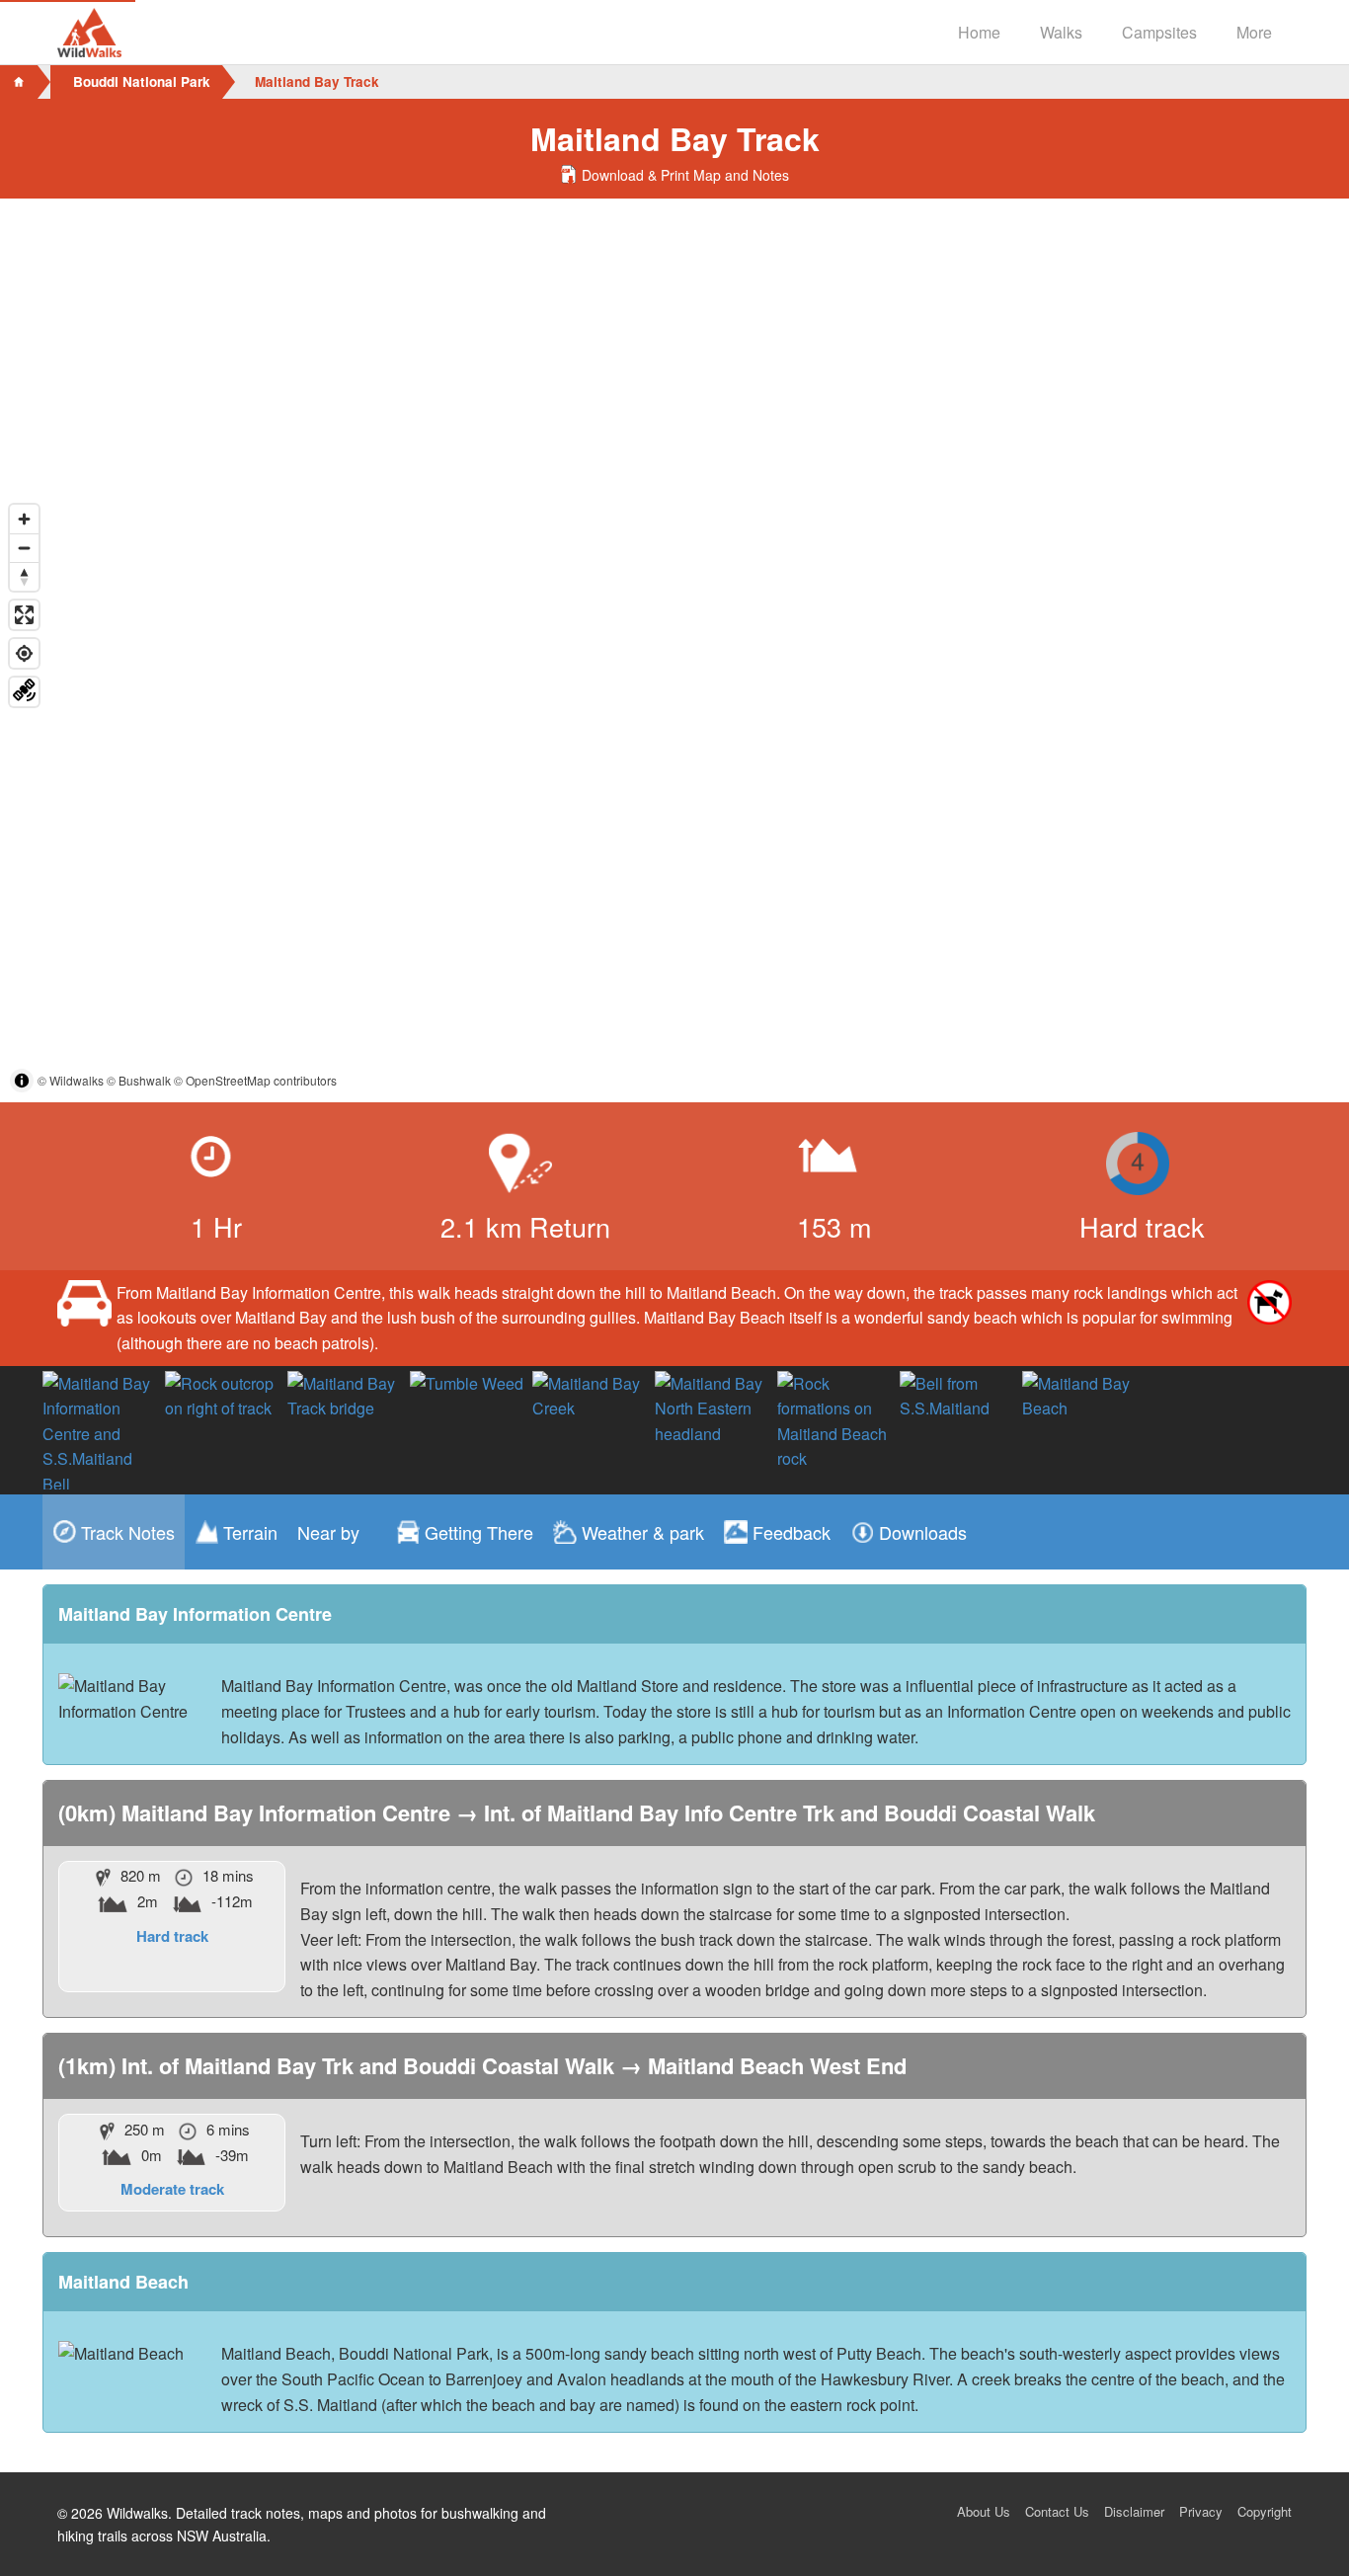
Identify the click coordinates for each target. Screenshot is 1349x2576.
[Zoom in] (24, 519)
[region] (674, 799)
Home (979, 32)
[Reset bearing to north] (24, 576)
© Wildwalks (71, 1080)
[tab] (114, 1532)
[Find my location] (24, 653)
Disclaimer (1134, 2511)
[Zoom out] (24, 548)
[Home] (19, 82)
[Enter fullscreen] (24, 615)
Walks (1061, 32)
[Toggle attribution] (22, 1081)
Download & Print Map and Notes (685, 175)
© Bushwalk (139, 1080)
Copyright (1265, 2511)
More (1254, 32)
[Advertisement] (674, 347)
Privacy (1201, 2511)
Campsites (1159, 32)
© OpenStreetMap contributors (255, 1080)
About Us (984, 2511)
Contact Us (1057, 2511)
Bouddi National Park (142, 81)
